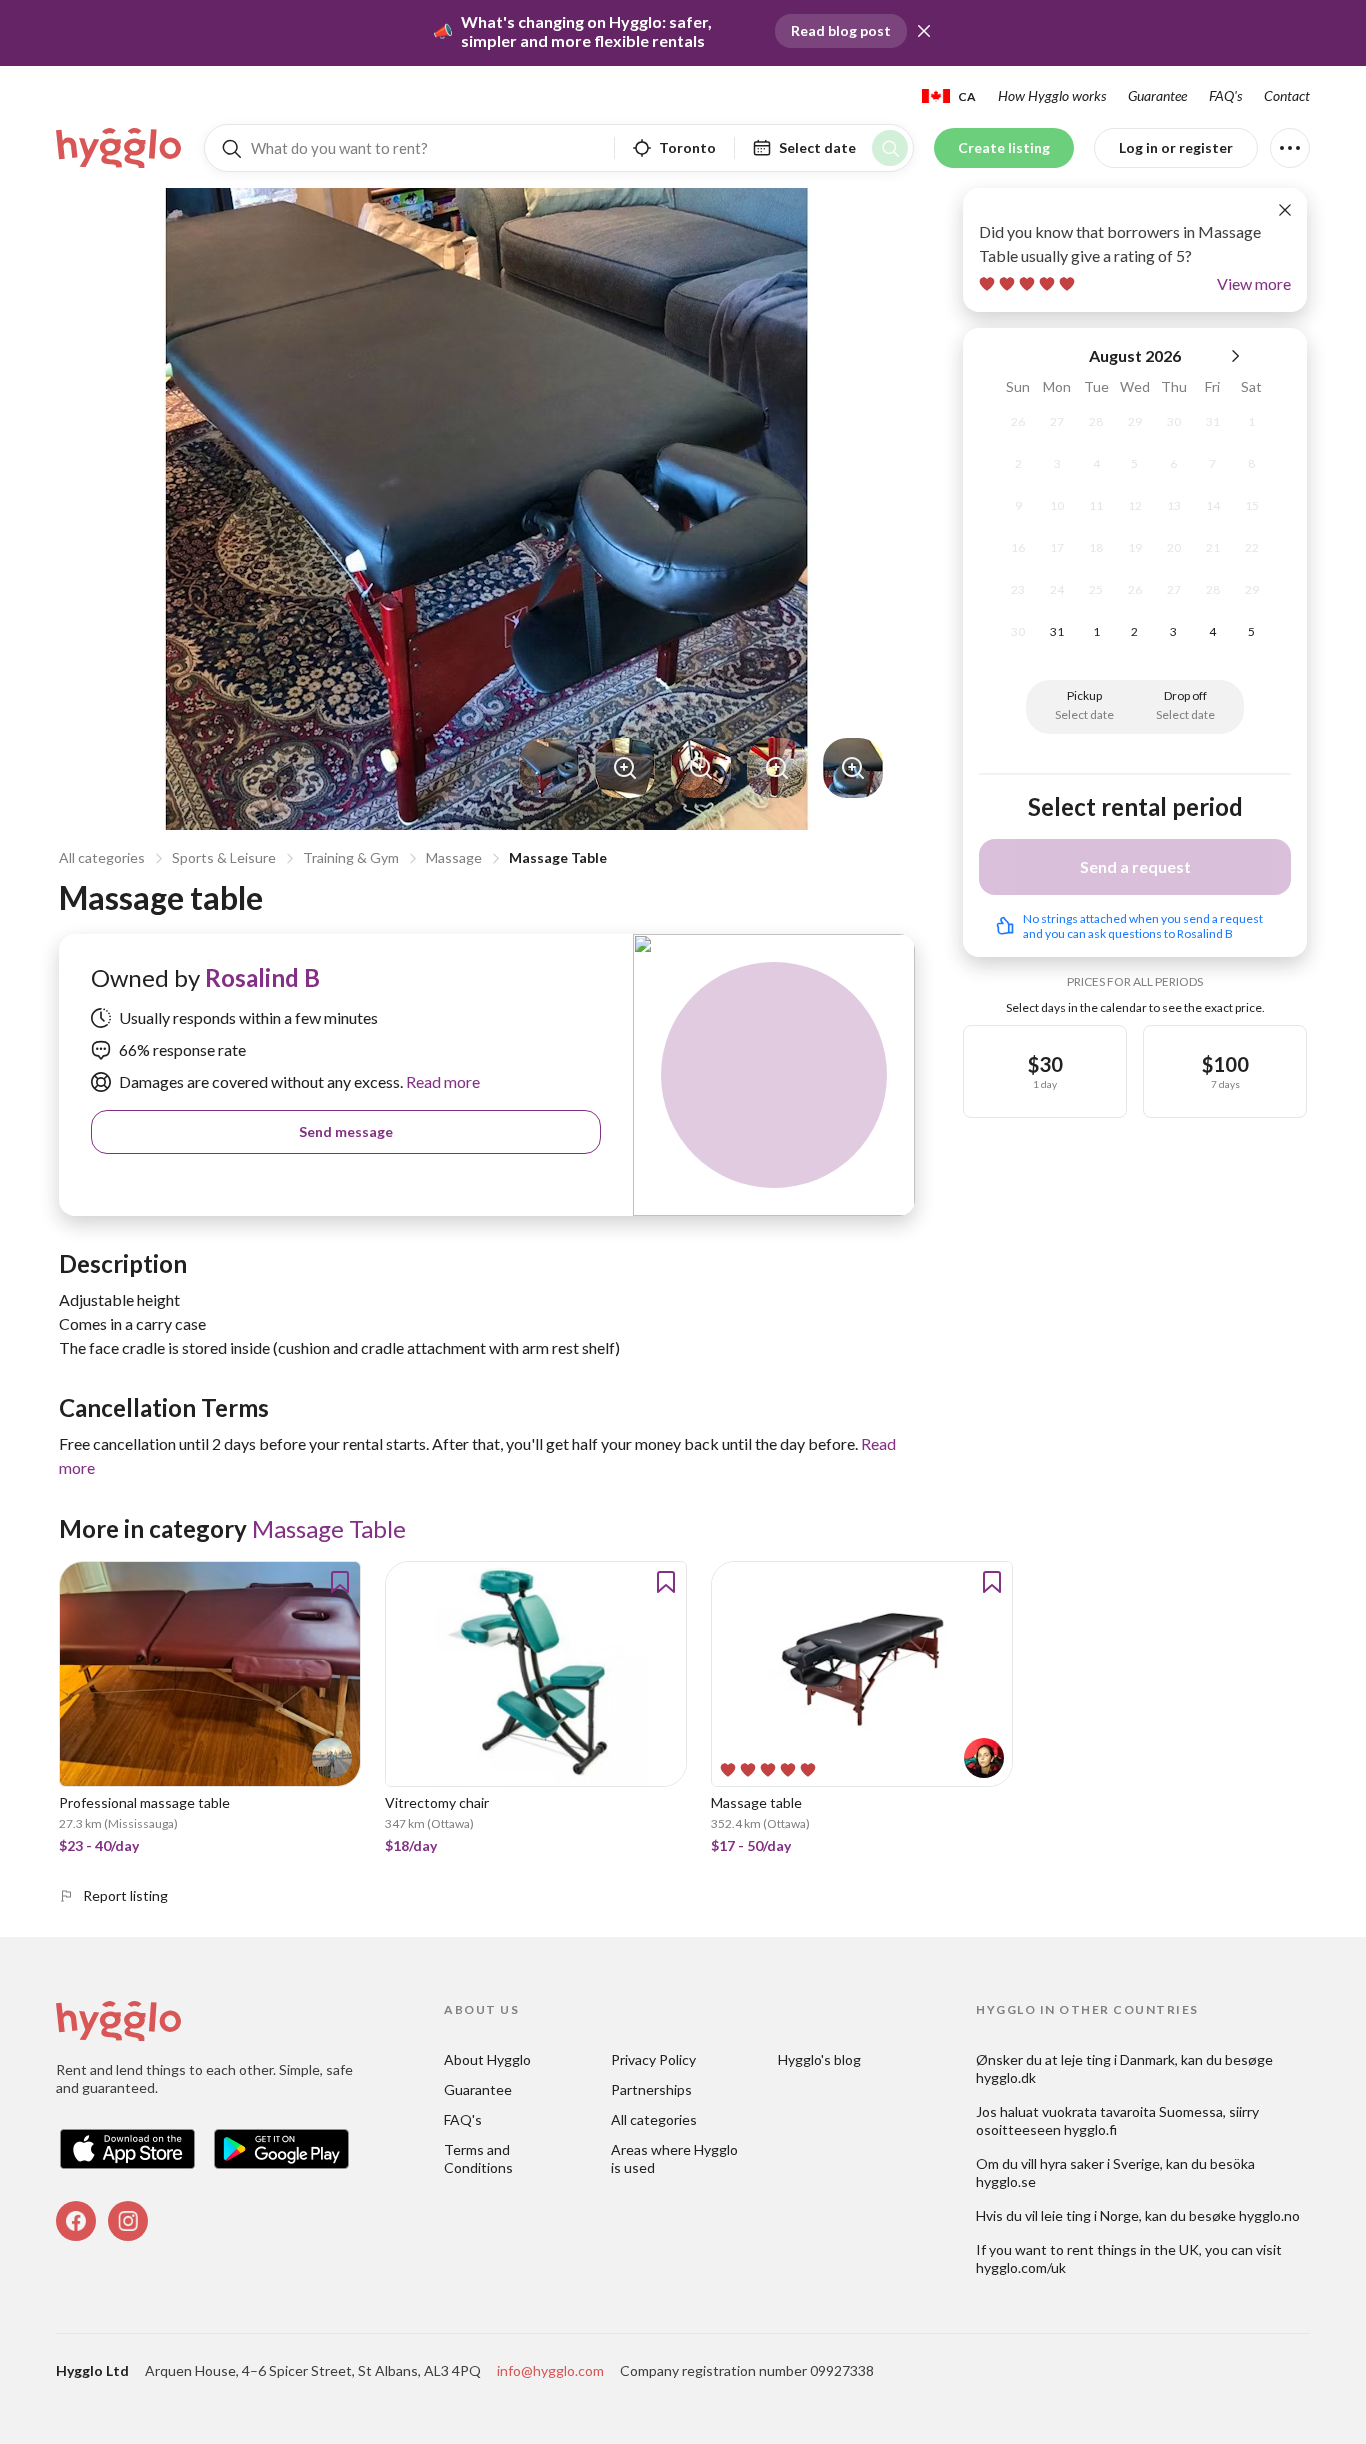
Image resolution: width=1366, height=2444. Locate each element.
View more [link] (1254, 283)
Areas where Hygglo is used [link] (676, 2158)
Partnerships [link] (651, 2089)
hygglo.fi (1090, 2129)
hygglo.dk (1006, 2077)
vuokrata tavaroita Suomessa (1132, 2111)
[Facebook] (76, 2221)
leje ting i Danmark (1118, 2059)
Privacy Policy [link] (653, 2059)
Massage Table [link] (329, 1528)
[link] (120, 148)
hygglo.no (1269, 2215)
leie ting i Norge (1090, 2215)
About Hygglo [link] (487, 2059)
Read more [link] (441, 1081)
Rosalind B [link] (262, 977)
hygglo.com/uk (1021, 2267)
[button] (924, 31)
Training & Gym (351, 857)
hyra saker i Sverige (1100, 2163)
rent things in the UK (1133, 2249)
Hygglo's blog (819, 2059)
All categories (102, 857)
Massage (454, 857)
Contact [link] (1287, 95)
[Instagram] (128, 2221)
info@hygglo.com (550, 2370)
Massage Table (558, 857)
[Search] (890, 148)
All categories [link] (654, 2119)
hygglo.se (1006, 2181)
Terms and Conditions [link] (478, 2158)
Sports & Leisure (224, 857)
